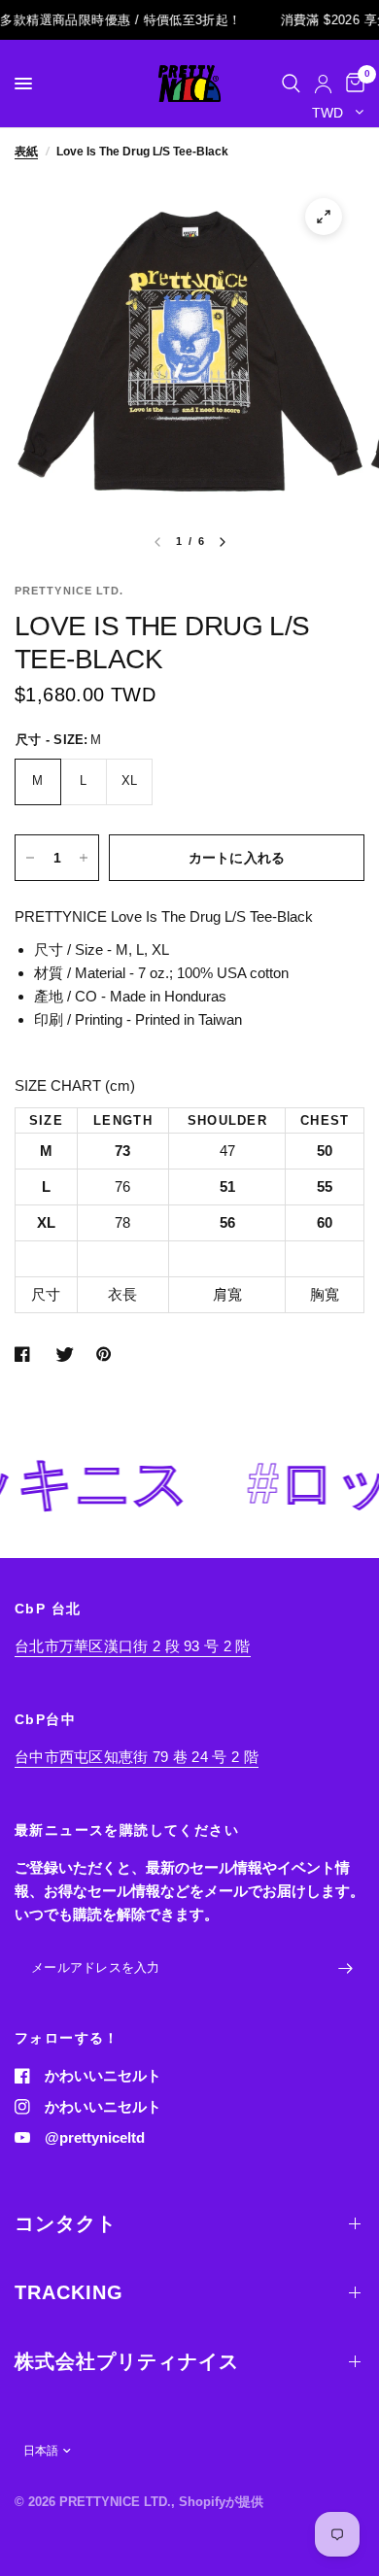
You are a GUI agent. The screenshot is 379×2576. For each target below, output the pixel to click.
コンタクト (66, 2223)
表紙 (26, 152)
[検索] (291, 84)
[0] (352, 84)
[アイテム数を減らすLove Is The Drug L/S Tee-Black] (30, 858)
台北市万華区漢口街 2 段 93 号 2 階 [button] (133, 1646)
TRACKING (69, 2292)
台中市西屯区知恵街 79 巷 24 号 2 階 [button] (137, 1757)
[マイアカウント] (323, 84)
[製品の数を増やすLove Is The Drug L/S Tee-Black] (84, 858)
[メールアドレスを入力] (345, 1969)
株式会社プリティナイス (127, 2361)
